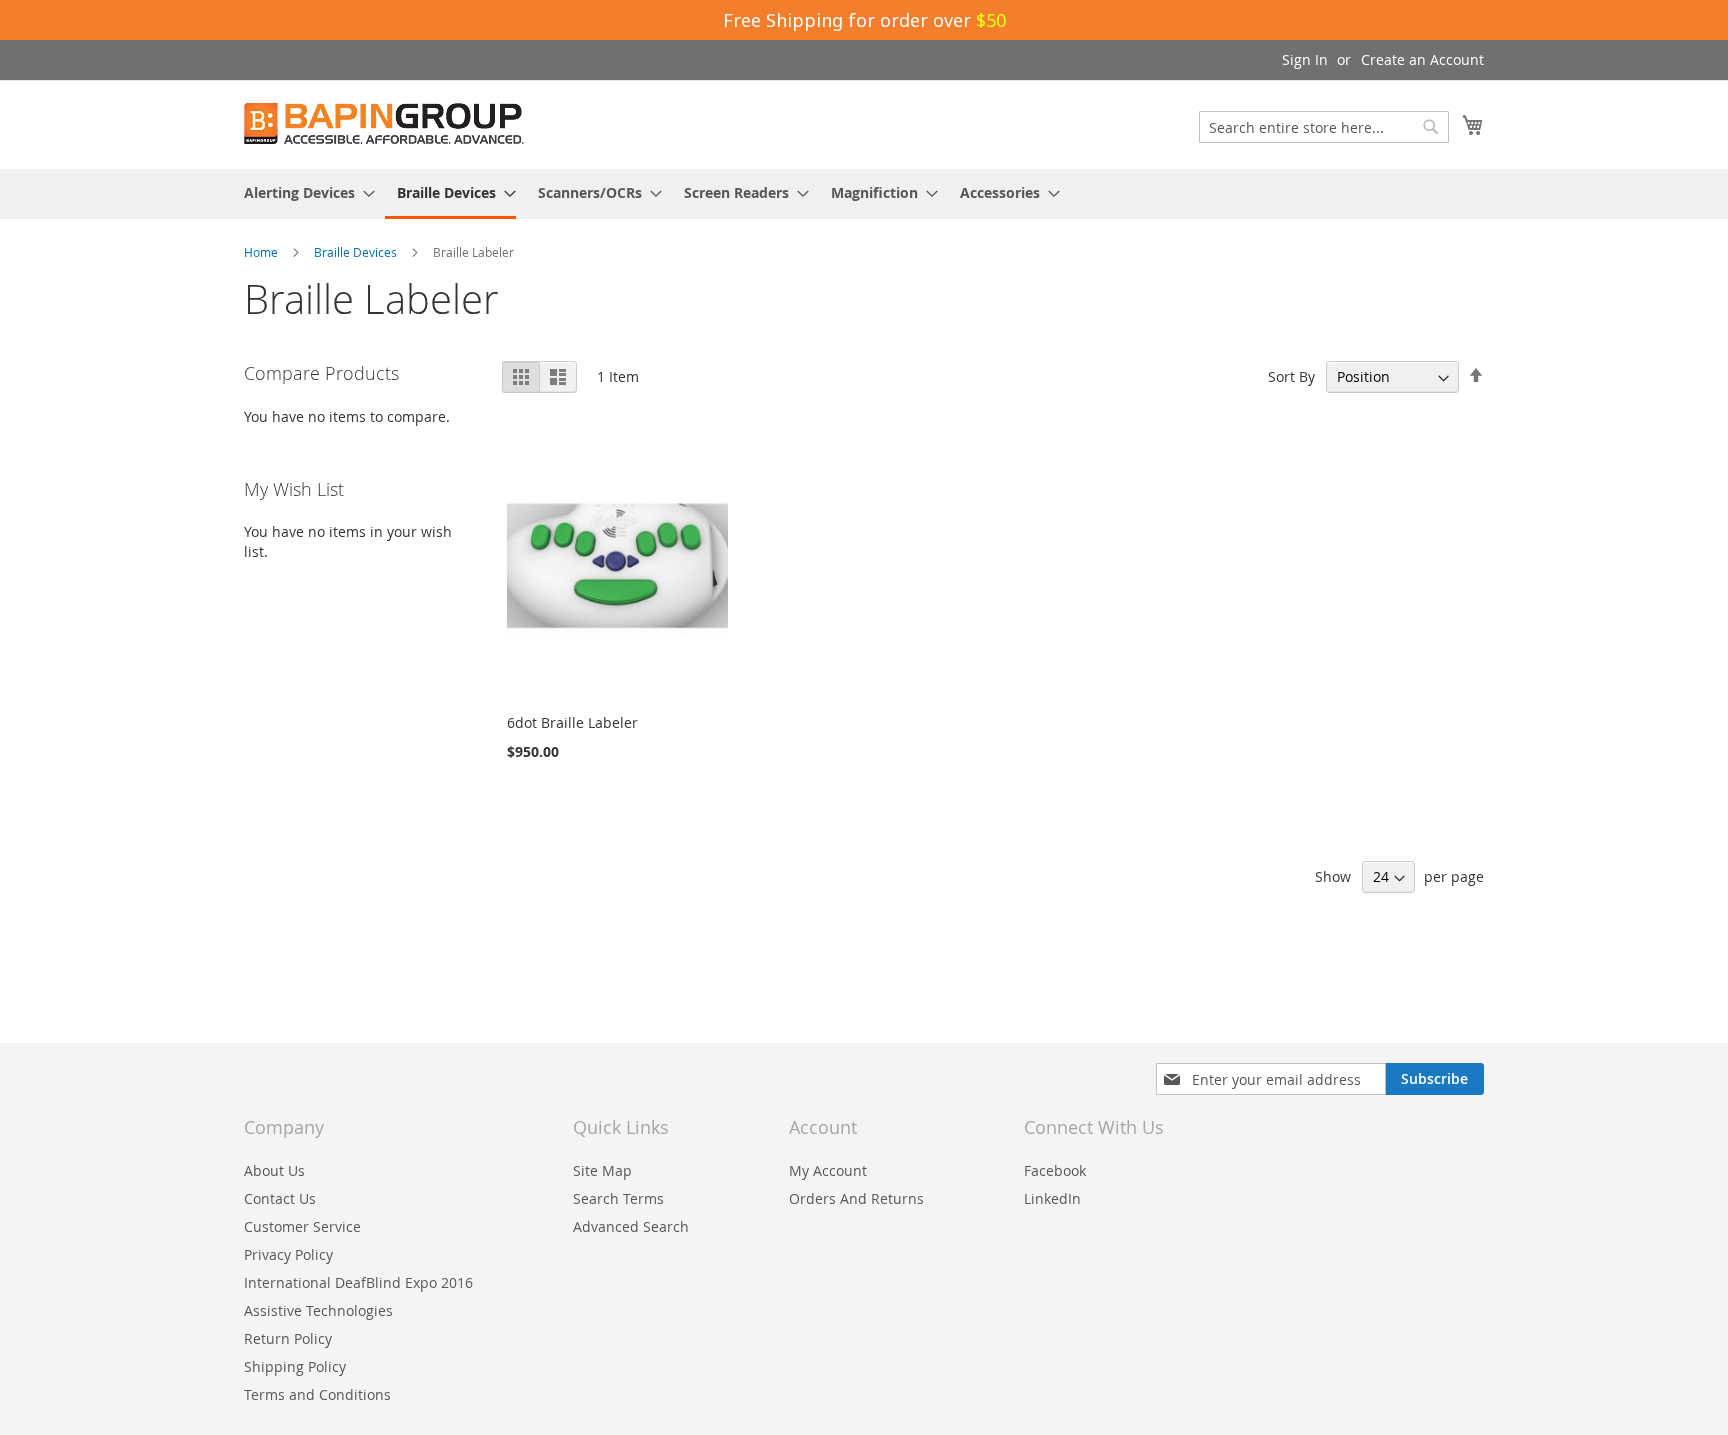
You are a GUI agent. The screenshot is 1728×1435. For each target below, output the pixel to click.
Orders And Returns (856, 1198)
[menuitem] (303, 192)
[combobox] (1324, 127)
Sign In (1305, 59)
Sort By (1291, 376)
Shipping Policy (295, 1366)
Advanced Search (631, 1226)
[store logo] (384, 123)
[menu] (864, 194)
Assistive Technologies (318, 1310)
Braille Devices (357, 252)
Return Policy (288, 1338)
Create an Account (1422, 59)
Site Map (602, 1170)
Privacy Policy (288, 1254)
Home (262, 252)
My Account (828, 1170)
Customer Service (302, 1226)
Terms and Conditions (317, 1394)
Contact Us (280, 1198)
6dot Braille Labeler (572, 722)
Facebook (1055, 1170)
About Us (274, 1170)
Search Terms (618, 1198)
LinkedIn (1052, 1198)
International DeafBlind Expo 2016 (358, 1282)
